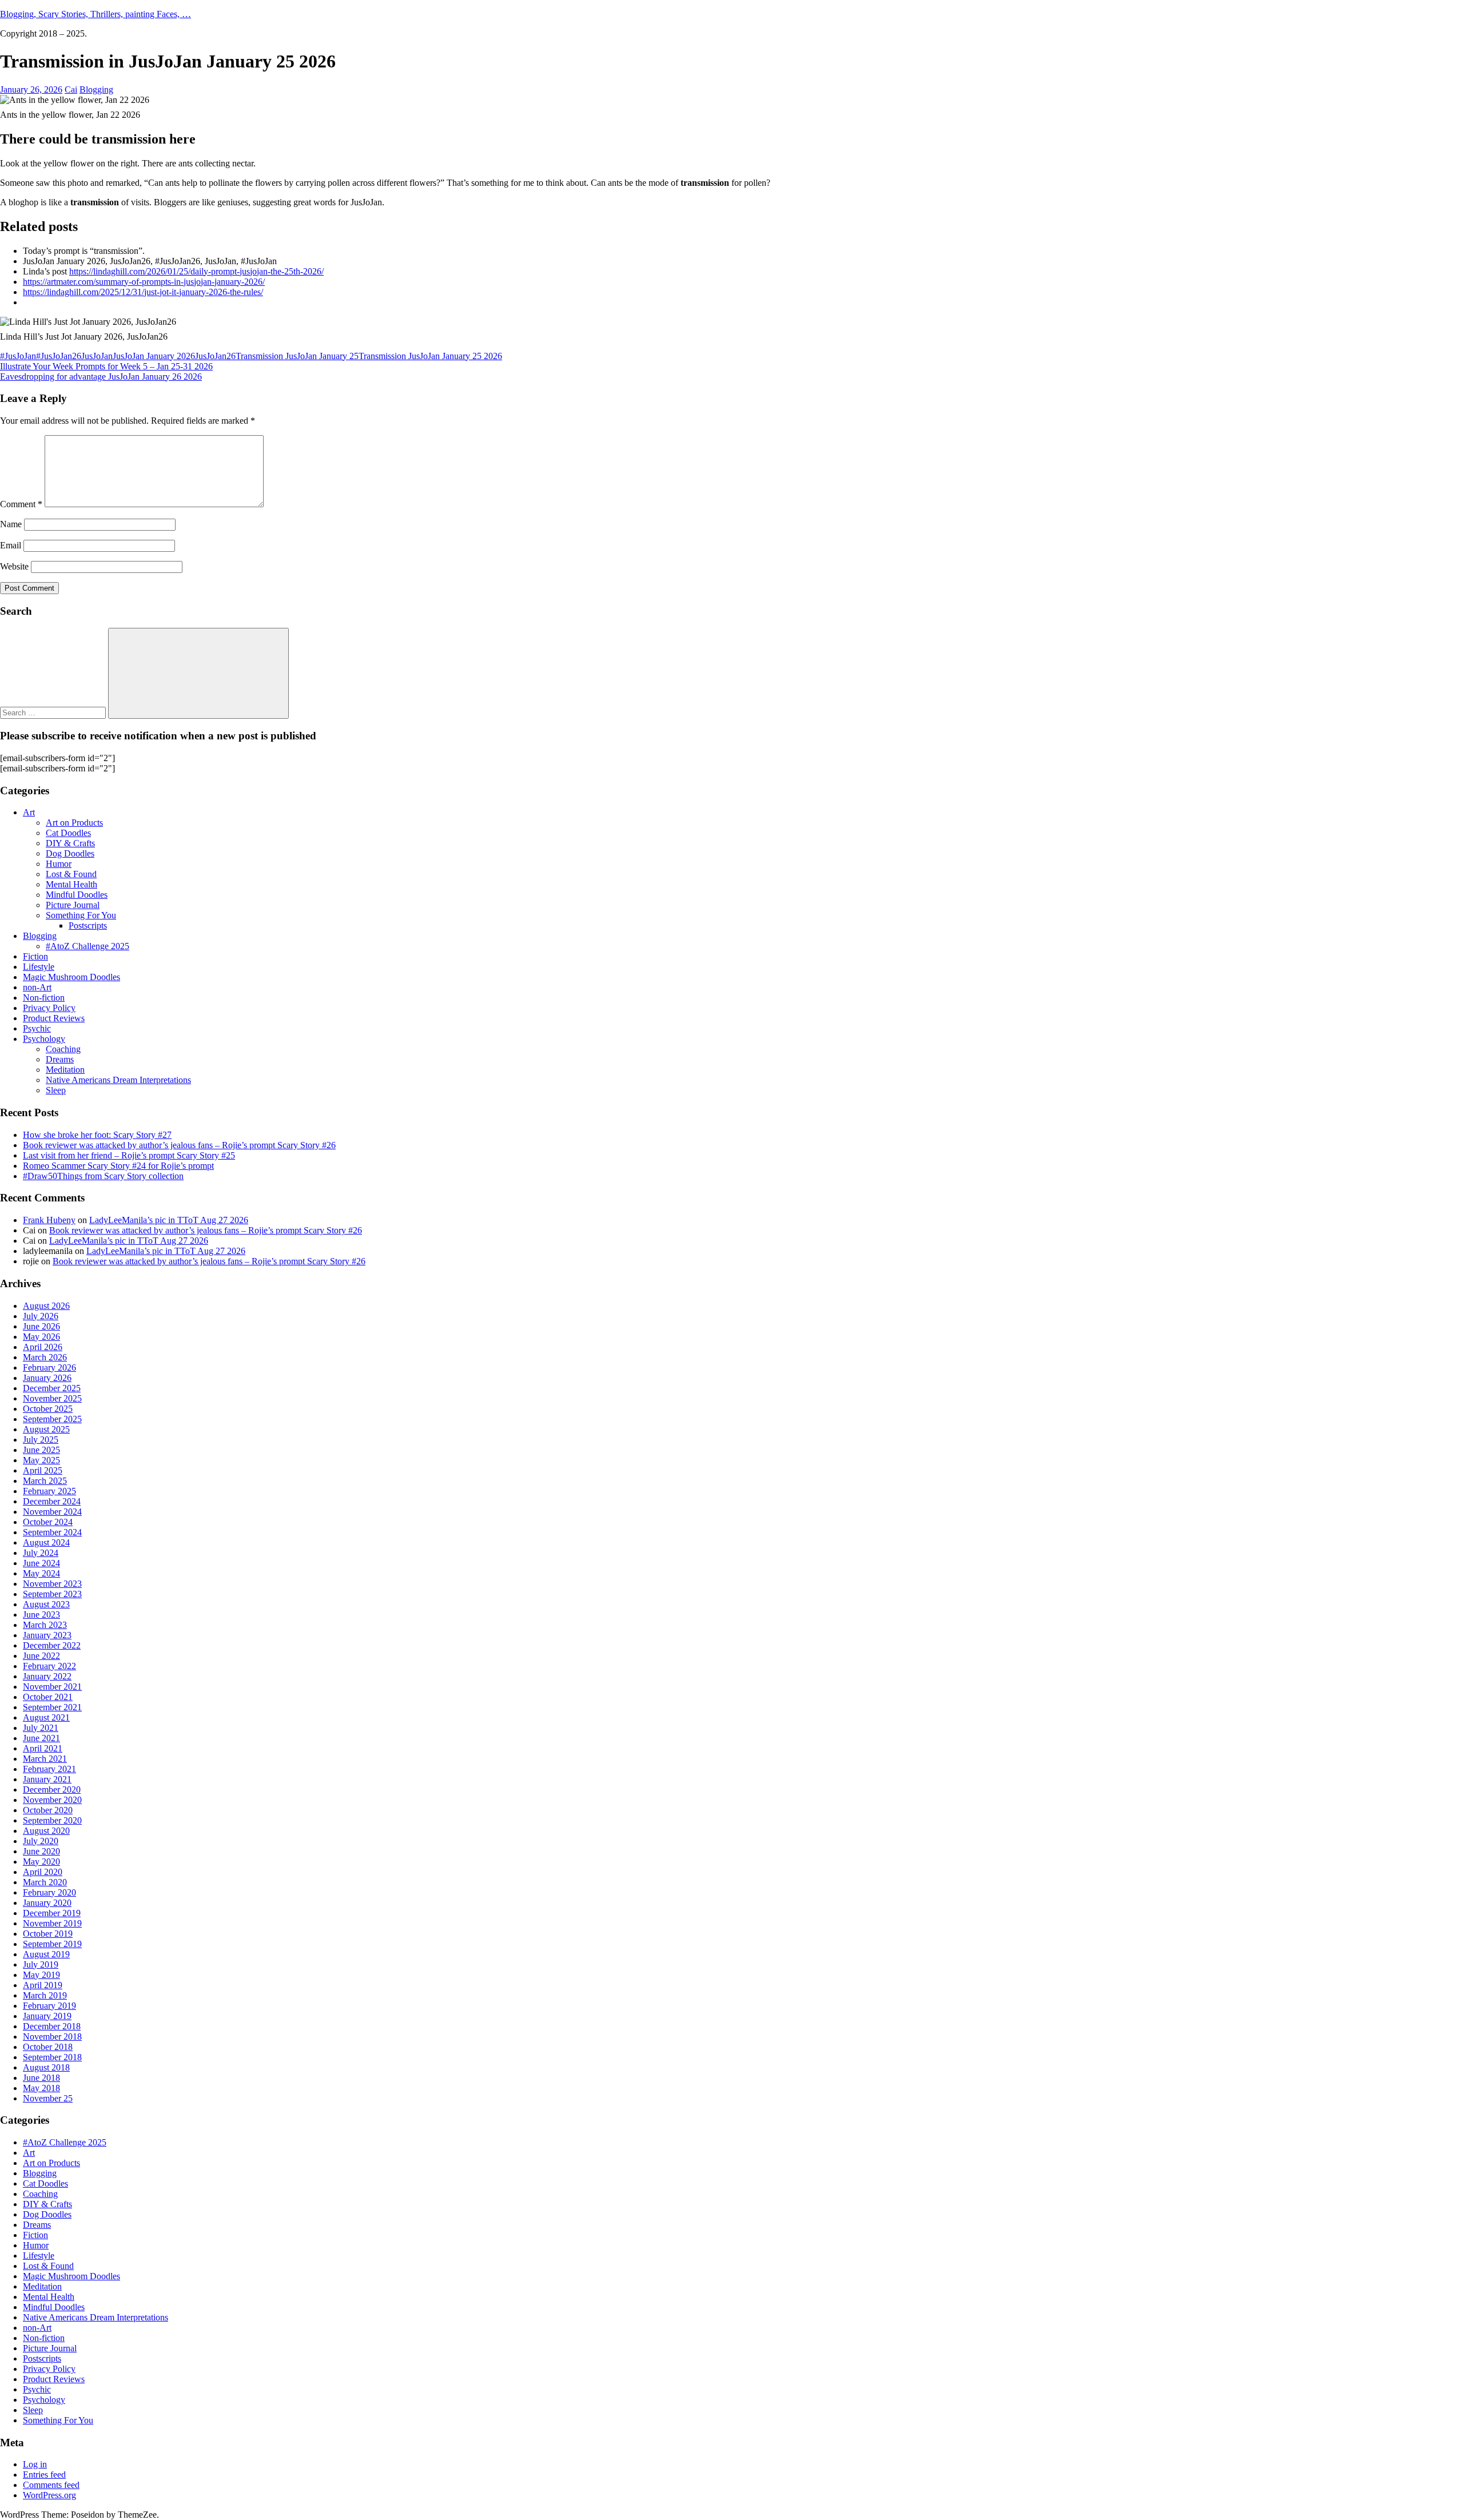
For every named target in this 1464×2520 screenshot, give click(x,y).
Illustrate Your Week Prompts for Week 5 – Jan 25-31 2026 (106, 366)
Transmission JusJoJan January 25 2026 (430, 356)
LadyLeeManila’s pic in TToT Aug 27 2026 (169, 1220)
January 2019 (47, 2016)
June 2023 (41, 1615)
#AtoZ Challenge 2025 (87, 946)
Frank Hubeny (49, 1220)
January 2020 (47, 1903)
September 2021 (52, 1707)
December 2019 (52, 1913)
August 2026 (46, 1306)
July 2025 (41, 1440)
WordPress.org (49, 2495)
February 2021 (49, 1769)
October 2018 (48, 2047)
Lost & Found (71, 874)
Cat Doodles (68, 833)
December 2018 (52, 2026)
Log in (35, 2464)
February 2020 (49, 1892)
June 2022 (41, 1656)
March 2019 (45, 1995)
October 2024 (48, 1522)
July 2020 (41, 1841)
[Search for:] (54, 712)
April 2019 (43, 1985)
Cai (71, 89)
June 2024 (41, 1563)
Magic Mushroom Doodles (71, 977)
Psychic (37, 1028)
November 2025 (52, 1398)
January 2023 (47, 1635)
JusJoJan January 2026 (154, 356)
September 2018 (52, 2057)
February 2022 (49, 1666)
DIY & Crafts (70, 843)
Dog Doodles (70, 853)
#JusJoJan (18, 356)
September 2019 (52, 1944)
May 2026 (41, 1337)
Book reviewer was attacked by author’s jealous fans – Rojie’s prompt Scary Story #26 (179, 1145)
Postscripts (88, 925)
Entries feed (44, 2475)
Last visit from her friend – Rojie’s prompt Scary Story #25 (129, 1155)
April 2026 (43, 1347)
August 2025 (46, 1429)
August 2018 (46, 2067)
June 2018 (41, 2078)
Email (11, 545)
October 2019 (48, 1934)
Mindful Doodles (77, 895)
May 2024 (41, 1573)
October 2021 (48, 1697)
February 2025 (49, 1491)
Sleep (56, 1090)
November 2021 (52, 1687)
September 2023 (52, 1594)
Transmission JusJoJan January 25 (297, 356)
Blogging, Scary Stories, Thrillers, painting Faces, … (96, 14)
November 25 (48, 2098)
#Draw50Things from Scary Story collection (103, 1176)
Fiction (35, 956)
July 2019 (41, 1964)
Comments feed (51, 2485)
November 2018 (52, 2037)
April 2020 (43, 1872)
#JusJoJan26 (59, 356)
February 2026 (49, 1368)
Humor (59, 864)
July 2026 (41, 1316)
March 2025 (45, 1481)
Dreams (60, 1059)
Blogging (96, 89)
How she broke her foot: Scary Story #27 (97, 1135)
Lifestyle (39, 967)
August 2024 (46, 1542)
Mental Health (71, 884)
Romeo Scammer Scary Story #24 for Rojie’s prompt (118, 1166)
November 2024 (52, 1512)
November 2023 (52, 1584)
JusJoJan (97, 356)
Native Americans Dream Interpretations (118, 1080)
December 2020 (52, 1790)
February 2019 (49, 2006)
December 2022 (52, 1645)
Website (14, 566)
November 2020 (52, 1800)
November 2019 (52, 1923)
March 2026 (45, 1357)
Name (11, 524)
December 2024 (52, 1501)
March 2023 (45, 1625)
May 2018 (41, 2088)
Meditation (65, 1070)
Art (29, 812)
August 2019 (46, 1954)
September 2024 (52, 1532)
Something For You (81, 915)
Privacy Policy (49, 1008)
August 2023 (46, 1604)
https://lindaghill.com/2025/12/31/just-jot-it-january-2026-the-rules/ (143, 292)
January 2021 (47, 1779)
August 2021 (46, 1717)
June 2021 (41, 1738)
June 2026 (41, 1326)
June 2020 (41, 1851)
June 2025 (41, 1450)
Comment (21, 504)
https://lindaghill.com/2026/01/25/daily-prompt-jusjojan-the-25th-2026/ (196, 271)
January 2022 (47, 1676)
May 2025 (41, 1460)
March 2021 (45, 1759)
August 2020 (46, 1831)
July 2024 (41, 1553)
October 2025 (48, 1409)
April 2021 (43, 1748)
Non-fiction (44, 998)
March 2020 (45, 1882)
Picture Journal (73, 905)
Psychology (44, 1039)
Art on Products (74, 823)
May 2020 (41, 1862)
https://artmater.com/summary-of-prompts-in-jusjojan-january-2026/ (144, 282)
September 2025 (52, 1419)
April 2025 (43, 1470)
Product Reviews (54, 1018)
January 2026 (47, 1378)
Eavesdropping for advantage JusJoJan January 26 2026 (101, 377)
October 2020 (48, 1810)
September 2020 (52, 1820)
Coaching (63, 1049)
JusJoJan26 (215, 356)
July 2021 (41, 1728)
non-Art (37, 987)
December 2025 (52, 1388)
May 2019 (41, 1975)
